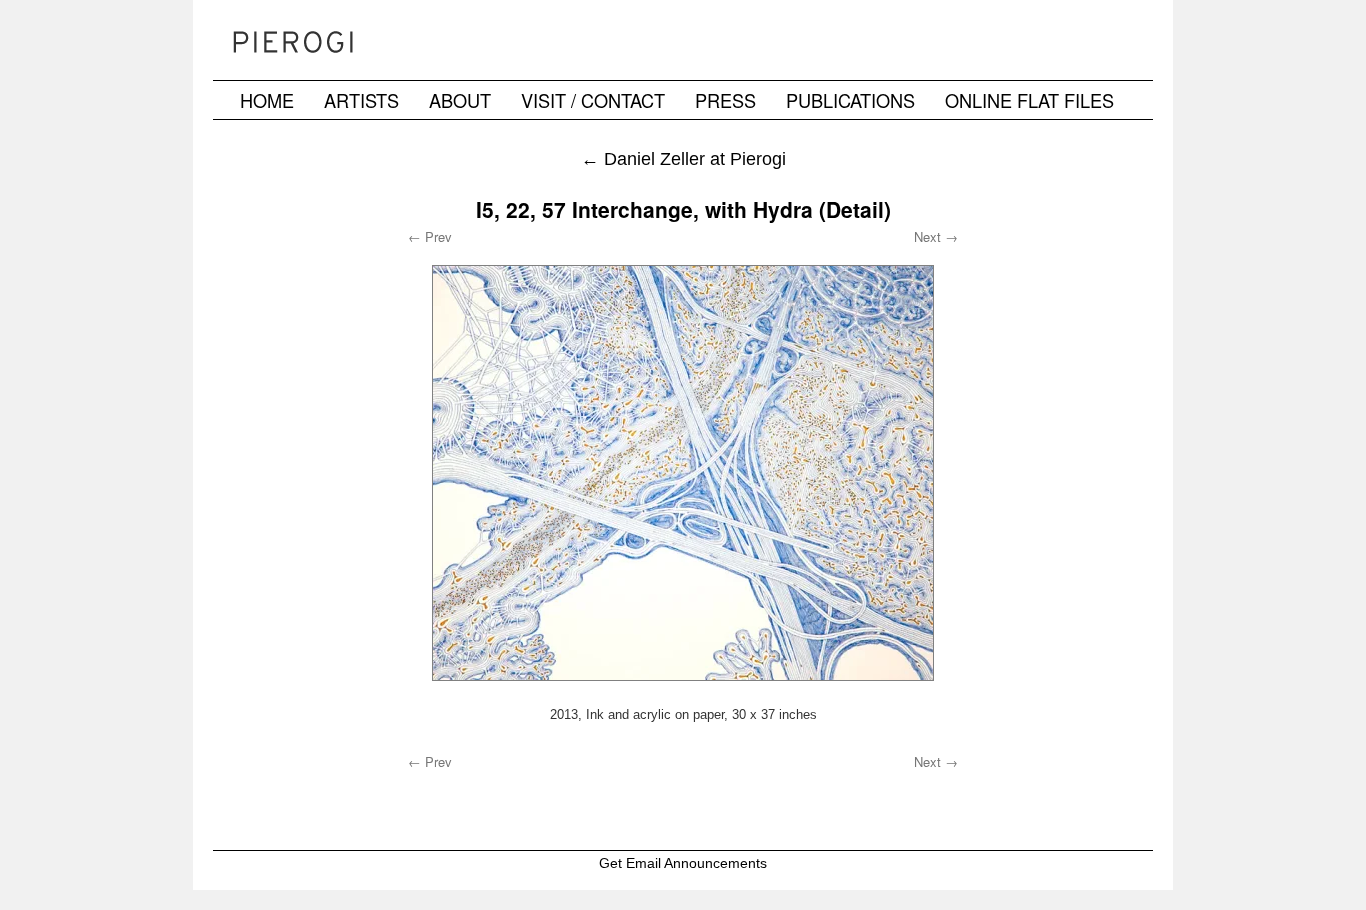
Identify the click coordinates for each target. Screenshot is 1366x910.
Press (725, 100)
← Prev (430, 236)
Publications (850, 100)
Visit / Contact (593, 100)
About (460, 100)
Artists (361, 100)
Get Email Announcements (683, 863)
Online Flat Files (1029, 100)
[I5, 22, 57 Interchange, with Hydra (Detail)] (683, 473)
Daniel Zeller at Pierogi (683, 158)
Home (267, 100)
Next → (936, 236)
